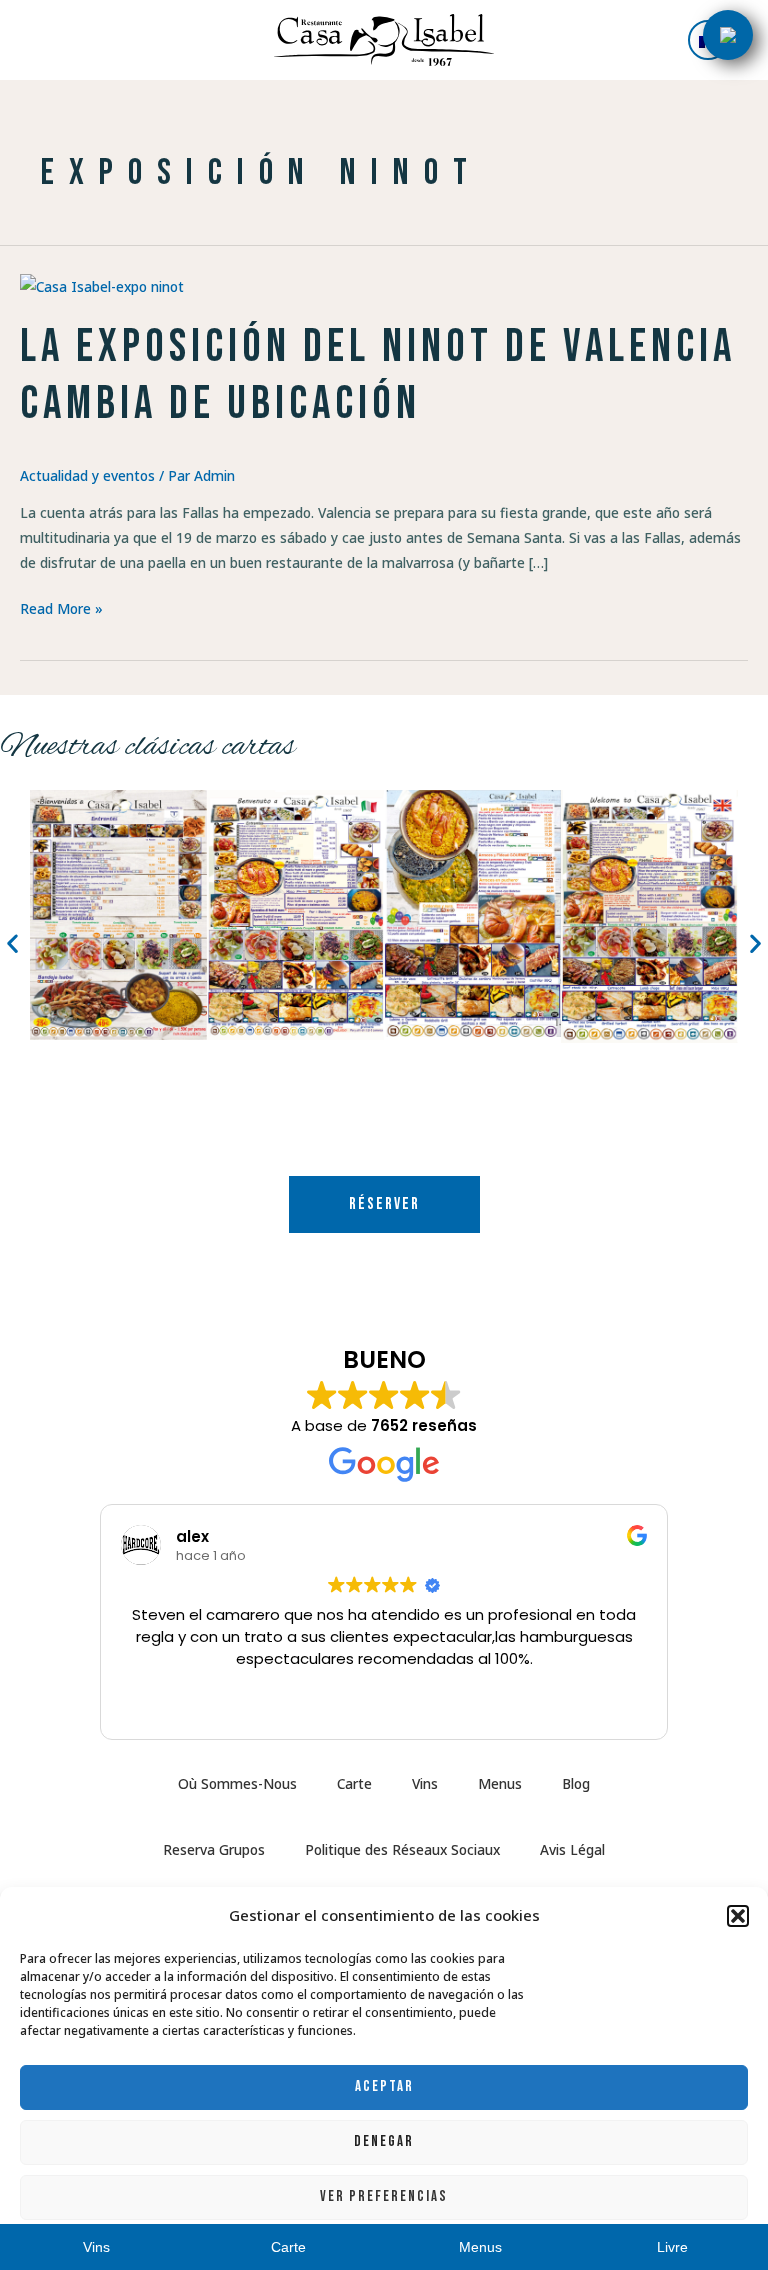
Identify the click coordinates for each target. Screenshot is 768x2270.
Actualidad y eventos (87, 475)
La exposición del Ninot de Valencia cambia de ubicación (378, 376)
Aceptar (384, 2086)
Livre (672, 2247)
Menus (500, 1783)
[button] (738, 1916)
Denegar (384, 2141)
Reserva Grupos (214, 1849)
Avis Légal (572, 1849)
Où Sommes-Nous (237, 1783)
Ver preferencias (384, 2196)
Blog (576, 1783)
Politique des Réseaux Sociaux (402, 1849)
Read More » (61, 607)
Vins (425, 1783)
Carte (354, 1783)
